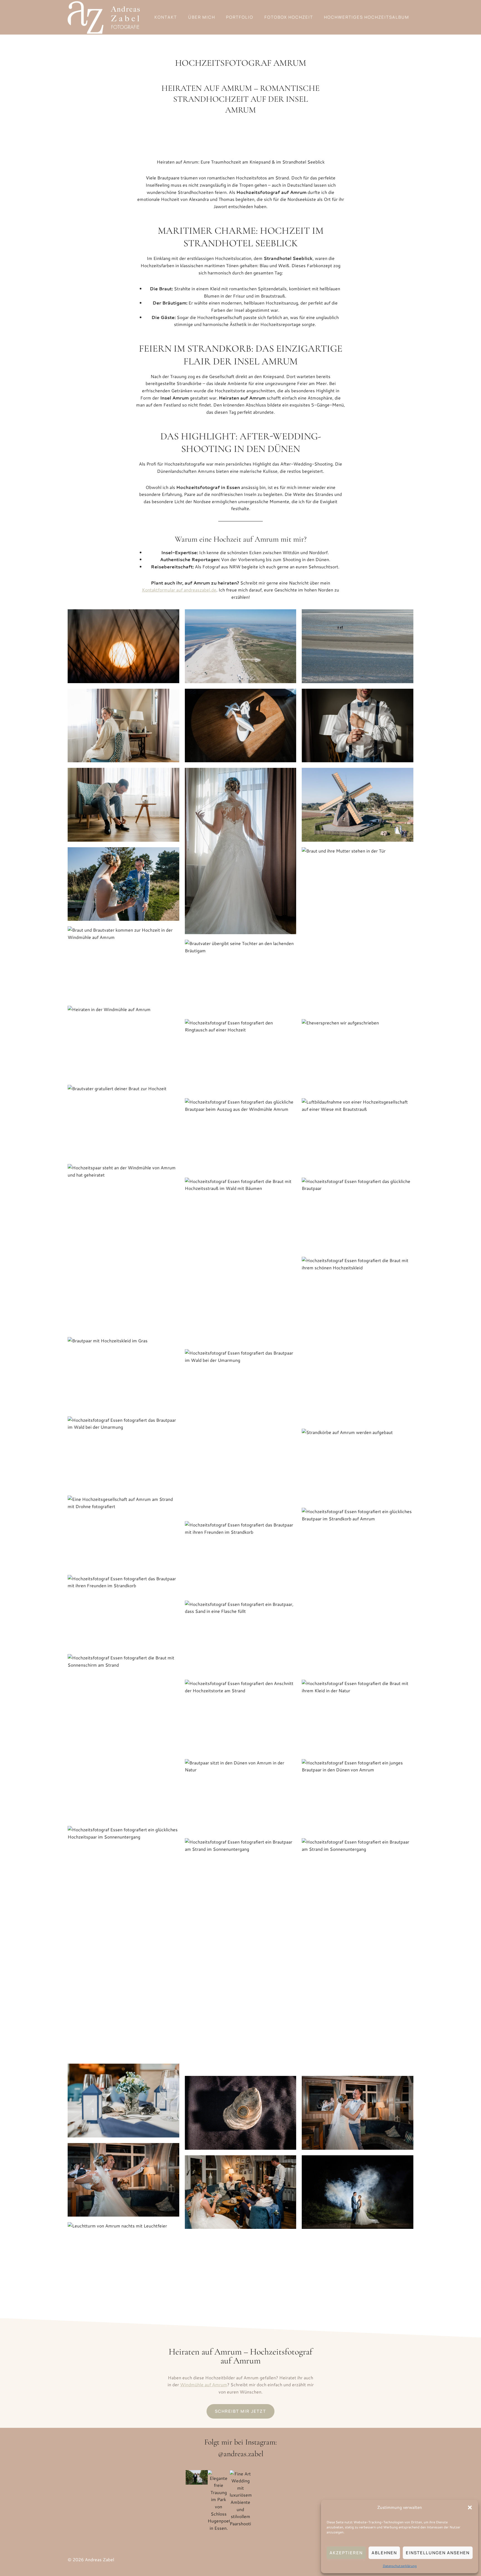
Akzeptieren (346, 2553)
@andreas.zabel (241, 2453)
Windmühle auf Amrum (204, 2384)
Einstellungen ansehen (438, 2553)
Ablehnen (384, 2553)
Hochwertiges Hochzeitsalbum (367, 17)
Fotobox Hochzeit (289, 17)
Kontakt (166, 17)
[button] (470, 2507)
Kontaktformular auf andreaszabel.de (179, 590)
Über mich (202, 17)
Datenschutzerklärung (400, 2566)
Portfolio (240, 17)
